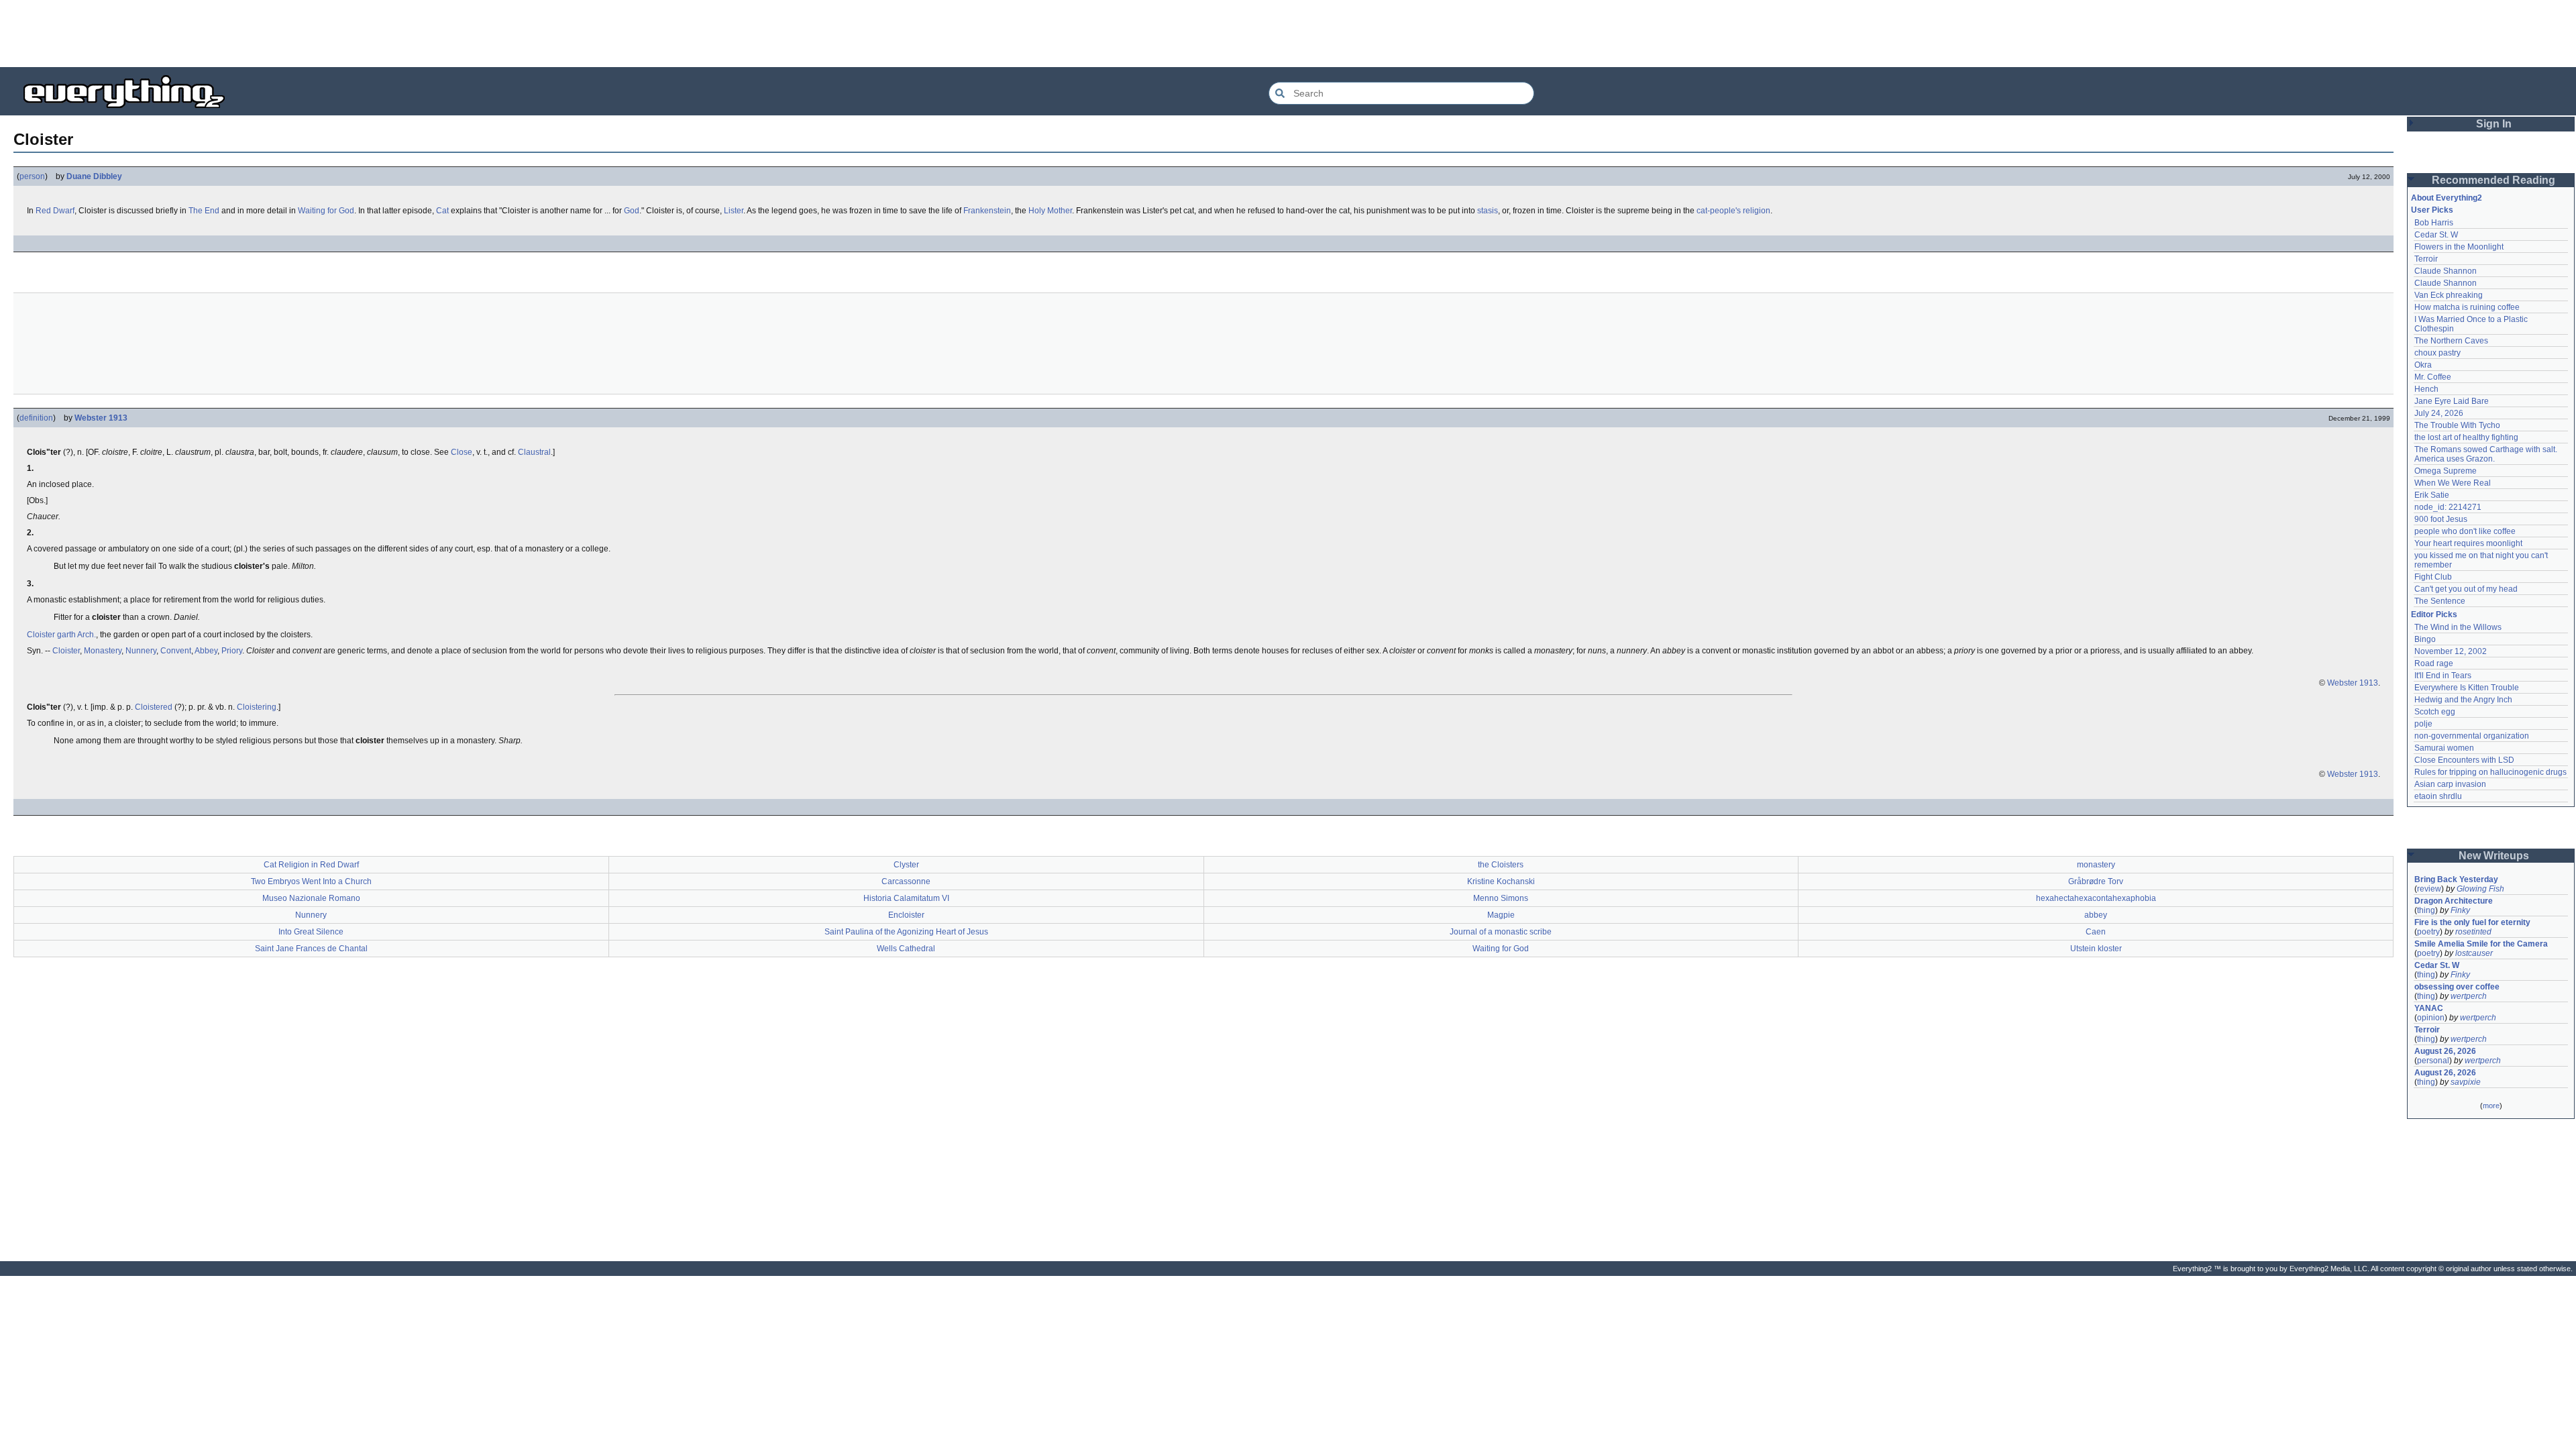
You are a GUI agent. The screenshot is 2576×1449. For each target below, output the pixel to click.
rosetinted (2473, 932)
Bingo (2425, 639)
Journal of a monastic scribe (1501, 932)
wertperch (2469, 996)
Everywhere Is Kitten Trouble (2467, 688)
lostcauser (2474, 953)
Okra (2423, 365)
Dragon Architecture (2454, 901)
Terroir (2426, 259)
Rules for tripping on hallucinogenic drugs (2490, 772)
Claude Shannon (2446, 271)
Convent (176, 651)
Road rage (2434, 663)
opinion (2431, 1018)
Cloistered (154, 707)
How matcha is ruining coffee (2467, 307)
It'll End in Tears (2443, 676)
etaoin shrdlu (2438, 796)
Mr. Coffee (2433, 377)
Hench (2426, 389)
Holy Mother (1050, 211)
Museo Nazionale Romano (311, 898)
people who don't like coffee (2465, 531)
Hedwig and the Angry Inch (2463, 700)
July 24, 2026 (2439, 413)
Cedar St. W (2436, 235)
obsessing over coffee (2457, 987)
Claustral (534, 452)
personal (2433, 1061)
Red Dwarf (55, 211)
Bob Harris (2434, 223)
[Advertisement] (1288, 34)
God (632, 211)
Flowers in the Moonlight (2459, 247)
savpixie (2466, 1082)
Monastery (103, 651)
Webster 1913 (101, 418)
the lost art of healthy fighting (2466, 437)
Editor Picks (2434, 614)
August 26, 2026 (2445, 1051)
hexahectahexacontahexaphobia (2096, 898)
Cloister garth (51, 635)
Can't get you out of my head (2466, 589)
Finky (2460, 910)
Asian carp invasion (2450, 784)
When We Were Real (2453, 483)
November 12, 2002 (2451, 651)
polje (2423, 724)
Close (462, 452)
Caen (2096, 932)
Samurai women (2444, 748)
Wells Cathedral (906, 949)
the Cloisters (1501, 865)
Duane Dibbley (94, 176)
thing (2426, 910)
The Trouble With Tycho (2457, 425)
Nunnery (141, 651)
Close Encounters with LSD (2464, 760)
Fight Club (2433, 577)
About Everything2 (2447, 198)
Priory (232, 651)
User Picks (2432, 210)
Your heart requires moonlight (2468, 543)
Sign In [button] (2494, 124)
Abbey (206, 651)
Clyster (906, 865)
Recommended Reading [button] (2493, 180)
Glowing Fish (2480, 889)
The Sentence (2440, 601)
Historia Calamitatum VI (906, 898)
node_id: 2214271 (2448, 507)
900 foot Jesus (2441, 519)
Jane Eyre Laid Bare (2452, 401)
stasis (1488, 211)
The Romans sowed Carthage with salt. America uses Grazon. (2486, 454)
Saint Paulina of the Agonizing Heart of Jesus (906, 932)
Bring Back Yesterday (2456, 879)
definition (36, 418)
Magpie (1501, 915)
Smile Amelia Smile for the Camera (2481, 944)
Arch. (87, 635)
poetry (2428, 932)
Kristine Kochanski (1501, 881)
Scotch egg (2435, 712)
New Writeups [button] (2494, 856)
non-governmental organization (2472, 736)
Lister (734, 211)
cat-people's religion (1733, 211)
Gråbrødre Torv (2096, 881)
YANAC (2429, 1008)
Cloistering (257, 707)
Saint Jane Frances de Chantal (311, 949)
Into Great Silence (311, 932)
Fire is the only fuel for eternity (2472, 922)
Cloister (66, 651)
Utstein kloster (2096, 949)
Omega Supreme (2446, 471)
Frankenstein (987, 211)
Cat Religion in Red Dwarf (311, 865)
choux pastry (2437, 353)
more (2491, 1106)
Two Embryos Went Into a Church (311, 881)
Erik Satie (2432, 495)
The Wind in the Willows (2458, 627)
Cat (442, 211)
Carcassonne (906, 881)
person (32, 176)
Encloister (906, 915)
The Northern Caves (2451, 341)
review (2429, 889)
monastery (2096, 865)
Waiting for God (326, 211)
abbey (2096, 915)
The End (204, 211)
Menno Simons (1501, 898)
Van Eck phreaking (2449, 295)
